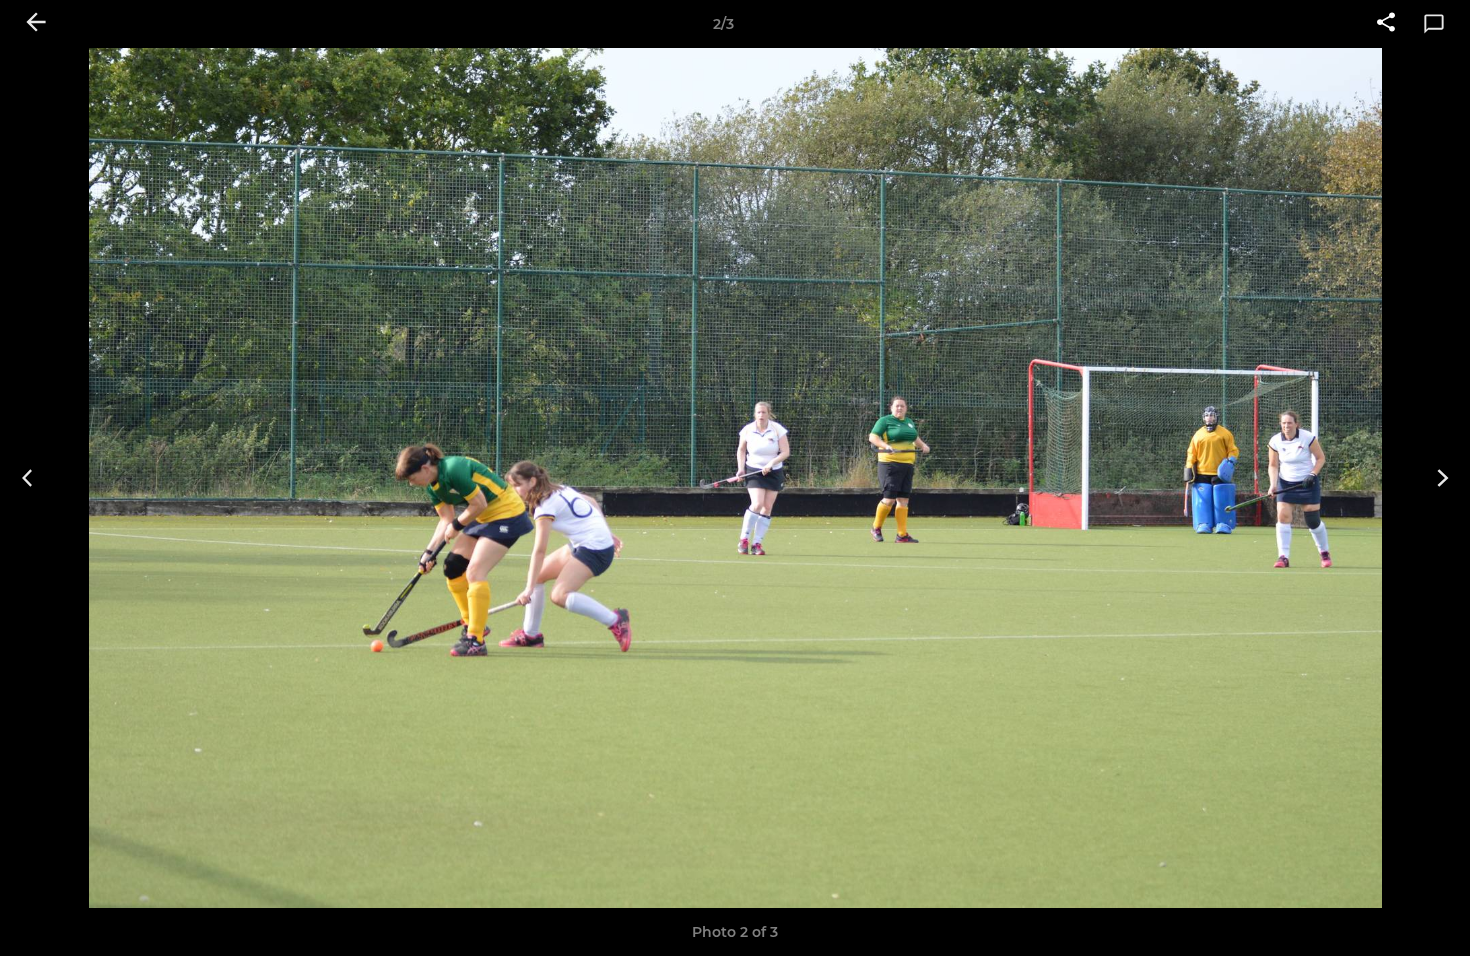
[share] (1386, 24)
